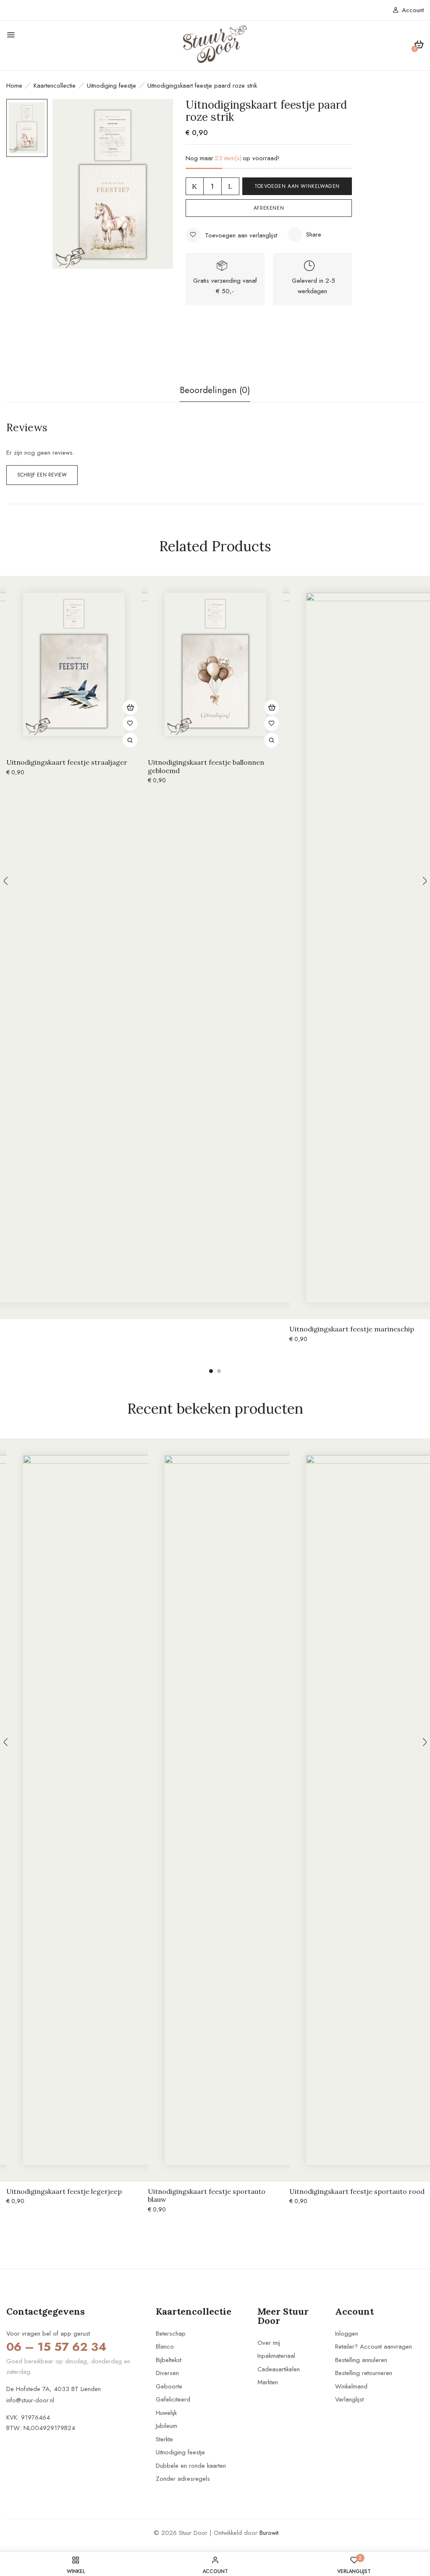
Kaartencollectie (55, 86)
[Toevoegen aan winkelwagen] (130, 707)
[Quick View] (130, 740)
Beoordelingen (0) (215, 390)
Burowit (269, 2533)
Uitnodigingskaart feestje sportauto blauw (207, 2196)
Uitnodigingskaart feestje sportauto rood (357, 2192)
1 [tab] (211, 1371)
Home (14, 86)
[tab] (215, 393)
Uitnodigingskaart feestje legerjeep (64, 2192)
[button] (419, 46)
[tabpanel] (74, 683)
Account (413, 10)
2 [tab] (219, 1371)
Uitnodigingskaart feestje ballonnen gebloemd (206, 766)
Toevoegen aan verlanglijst (241, 235)
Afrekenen (269, 208)
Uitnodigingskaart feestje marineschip (352, 1329)
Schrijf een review (42, 475)
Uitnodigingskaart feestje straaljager (67, 762)
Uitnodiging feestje (111, 86)
